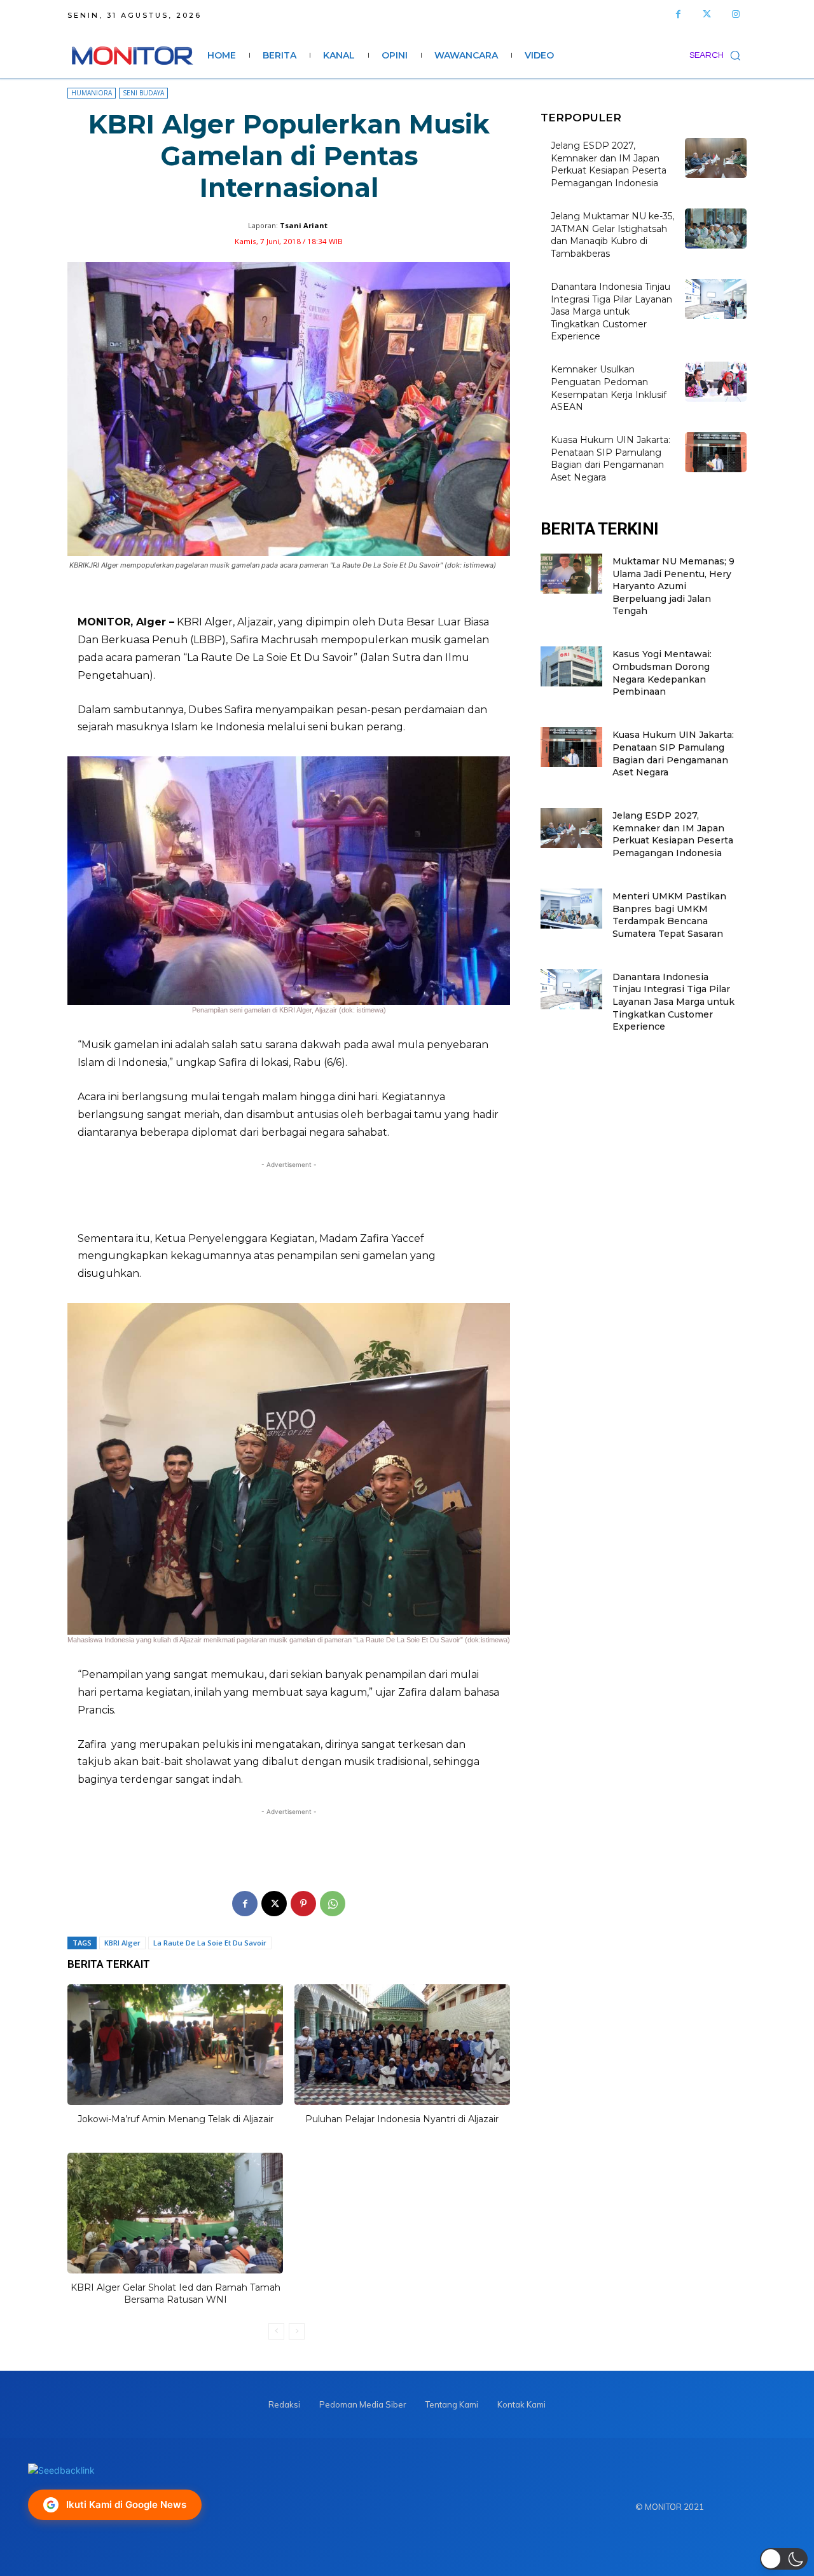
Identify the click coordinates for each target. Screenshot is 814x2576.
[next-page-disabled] (297, 2331)
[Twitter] (707, 14)
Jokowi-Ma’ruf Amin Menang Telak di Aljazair (176, 2119)
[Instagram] (735, 14)
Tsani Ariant (304, 225)
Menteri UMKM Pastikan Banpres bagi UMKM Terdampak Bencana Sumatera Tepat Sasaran (669, 915)
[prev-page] (276, 2331)
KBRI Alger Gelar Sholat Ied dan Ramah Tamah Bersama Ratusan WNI (176, 2294)
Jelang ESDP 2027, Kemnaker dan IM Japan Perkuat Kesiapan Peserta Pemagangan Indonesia (609, 164)
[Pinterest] (303, 1904)
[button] (718, 55)
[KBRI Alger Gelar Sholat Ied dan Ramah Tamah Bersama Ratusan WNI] (175, 2213)
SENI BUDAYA (143, 93)
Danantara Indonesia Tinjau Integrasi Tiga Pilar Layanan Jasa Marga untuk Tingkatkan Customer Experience (611, 311)
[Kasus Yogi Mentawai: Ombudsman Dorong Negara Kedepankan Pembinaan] (571, 666)
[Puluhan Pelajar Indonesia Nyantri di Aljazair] (402, 2045)
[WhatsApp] (333, 1904)
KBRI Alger (122, 1943)
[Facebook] (678, 14)
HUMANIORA (92, 93)
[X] (274, 1904)
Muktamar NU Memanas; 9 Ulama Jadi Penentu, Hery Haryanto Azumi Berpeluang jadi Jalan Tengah (673, 586)
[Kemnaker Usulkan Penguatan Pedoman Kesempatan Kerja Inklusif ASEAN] (716, 382)
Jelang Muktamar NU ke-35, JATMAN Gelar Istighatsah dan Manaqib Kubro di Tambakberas (612, 235)
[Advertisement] (289, 1196)
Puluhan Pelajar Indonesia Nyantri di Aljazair (402, 2119)
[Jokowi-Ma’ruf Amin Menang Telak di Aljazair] (175, 2045)
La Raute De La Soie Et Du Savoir (210, 1943)
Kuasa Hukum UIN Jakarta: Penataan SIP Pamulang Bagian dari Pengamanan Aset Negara (610, 459)
